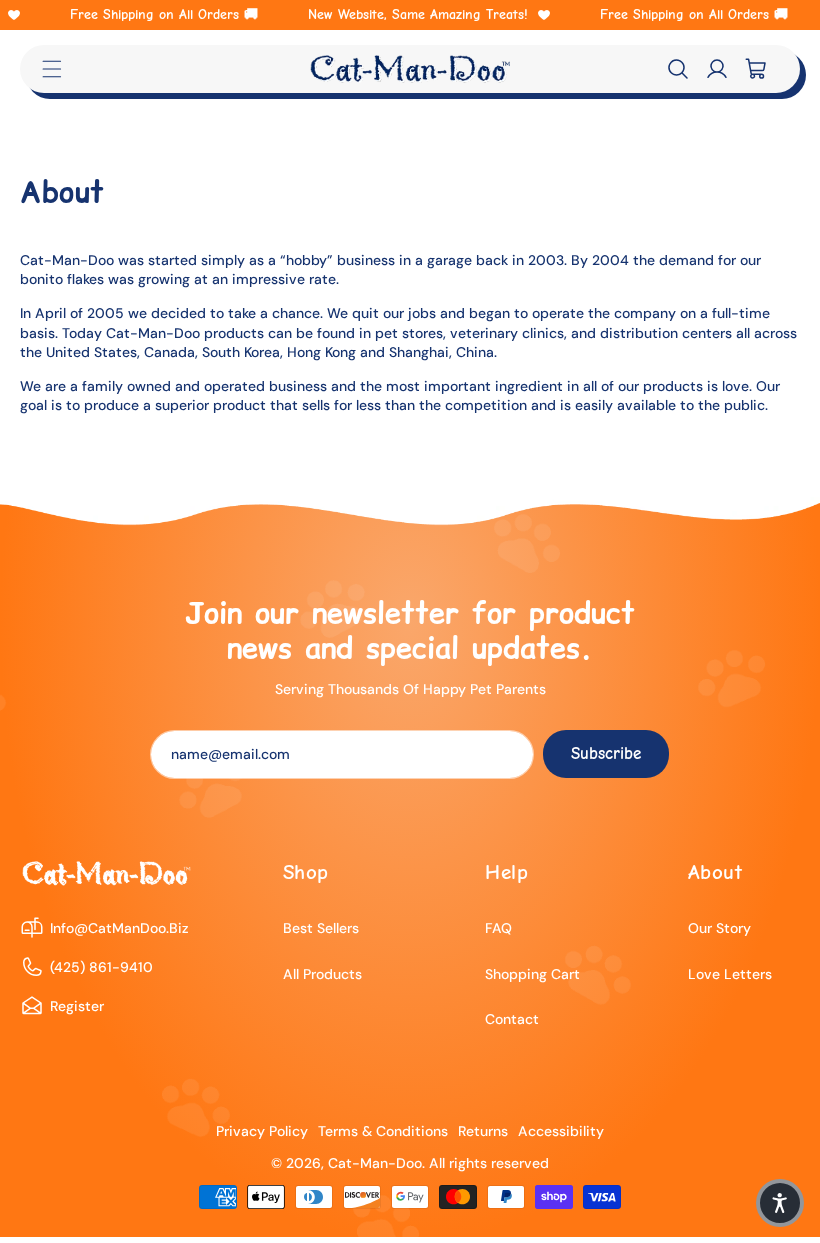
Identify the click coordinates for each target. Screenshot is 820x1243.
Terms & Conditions (383, 1131)
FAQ (498, 928)
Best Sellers (321, 928)
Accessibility (561, 1131)
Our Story (719, 928)
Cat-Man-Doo (375, 1163)
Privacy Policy (262, 1131)
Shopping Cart (532, 974)
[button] (678, 69)
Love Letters (730, 974)
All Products (322, 974)
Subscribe (606, 753)
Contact (512, 1019)
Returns (483, 1131)
